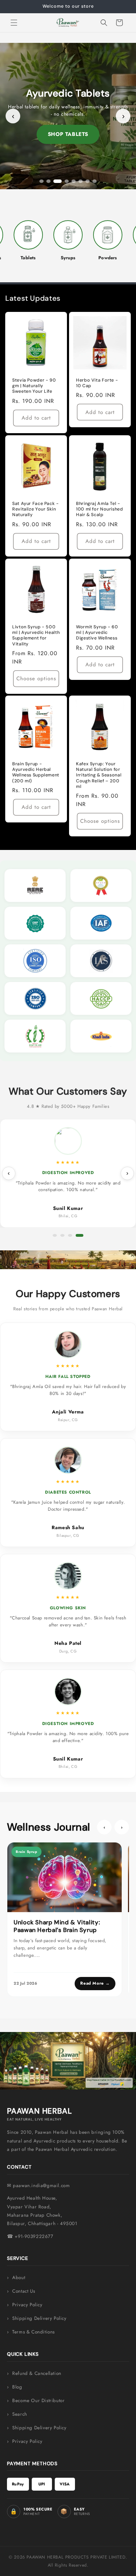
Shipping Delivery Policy (39, 2318)
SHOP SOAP (68, 134)
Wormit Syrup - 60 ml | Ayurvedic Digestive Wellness (97, 632)
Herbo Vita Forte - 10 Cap (97, 383)
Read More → (95, 1983)
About (19, 2278)
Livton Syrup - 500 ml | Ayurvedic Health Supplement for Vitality (36, 635)
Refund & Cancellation (37, 2373)
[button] (14, 23)
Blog (17, 2387)
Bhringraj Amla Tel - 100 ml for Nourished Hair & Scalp (100, 509)
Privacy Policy (27, 2305)
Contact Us (24, 2291)
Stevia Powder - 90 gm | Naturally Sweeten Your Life (34, 386)
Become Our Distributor (38, 2401)
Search (20, 2414)
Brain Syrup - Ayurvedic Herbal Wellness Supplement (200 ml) (36, 772)
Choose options (36, 678)
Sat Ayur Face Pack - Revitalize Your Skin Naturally (36, 509)
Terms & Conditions (33, 2332)
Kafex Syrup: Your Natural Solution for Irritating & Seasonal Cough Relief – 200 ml (99, 775)
